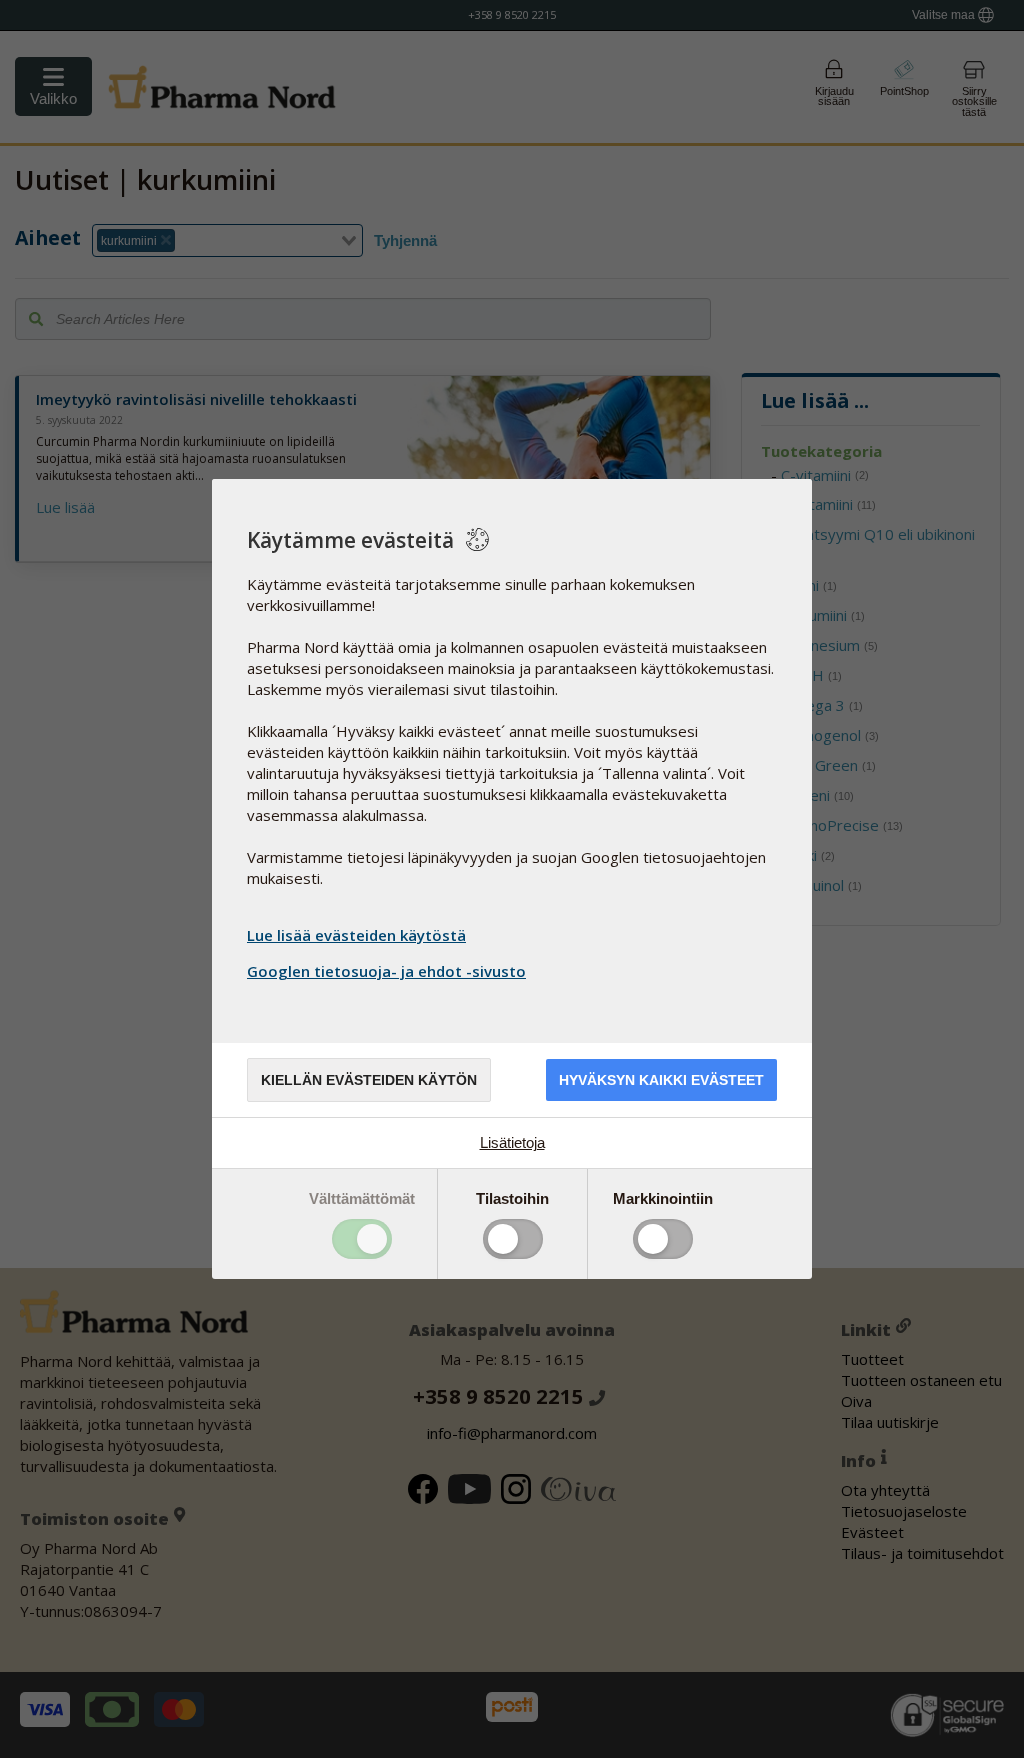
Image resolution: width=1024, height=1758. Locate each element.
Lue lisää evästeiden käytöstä (356, 935)
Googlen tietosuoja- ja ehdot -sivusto (386, 971)
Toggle (362, 1239)
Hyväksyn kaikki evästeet (661, 1080)
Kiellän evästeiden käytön (369, 1080)
